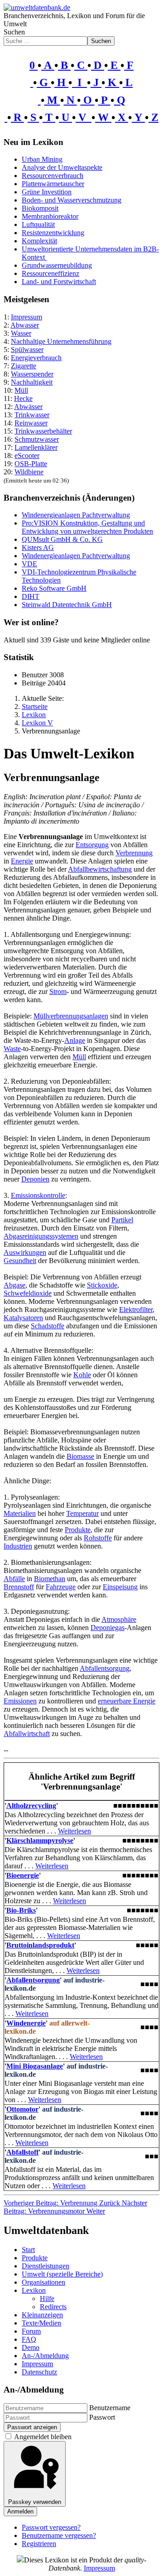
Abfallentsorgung (105, 1668)
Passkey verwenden (35, 2502)
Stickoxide (102, 1285)
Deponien (35, 1179)
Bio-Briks (21, 1910)
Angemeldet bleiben (43, 2437)
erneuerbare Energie (127, 1701)
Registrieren (39, 2544)
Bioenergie (23, 1875)
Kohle (82, 1375)
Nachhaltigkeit (32, 382)
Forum (31, 2331)
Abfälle (14, 1579)
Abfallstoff (22, 2152)
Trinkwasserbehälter (43, 431)
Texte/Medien (41, 2323)
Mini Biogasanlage (35, 2066)
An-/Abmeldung (45, 2356)
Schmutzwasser (37, 439)
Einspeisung (120, 1587)
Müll (21, 390)
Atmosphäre (119, 1619)
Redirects (53, 2307)
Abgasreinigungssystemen (41, 1236)
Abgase (14, 1285)
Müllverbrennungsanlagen (71, 1016)
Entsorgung (92, 845)
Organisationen (43, 2282)
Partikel (122, 1220)
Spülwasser (27, 350)
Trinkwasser (32, 415)
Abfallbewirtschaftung (100, 869)
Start (28, 2250)
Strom (58, 991)
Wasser (21, 333)
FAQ (29, 2339)
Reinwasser (31, 423)
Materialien (20, 1513)
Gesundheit (20, 1261)
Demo (31, 2347)
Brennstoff (19, 1587)
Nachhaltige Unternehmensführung (61, 341)
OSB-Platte (31, 464)
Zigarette (24, 366)
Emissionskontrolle (38, 1195)
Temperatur (82, 1513)
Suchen (14, 32)
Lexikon (34, 2290)
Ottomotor (22, 2109)
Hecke (23, 398)
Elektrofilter (136, 1310)
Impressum (26, 317)
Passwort (102, 2417)
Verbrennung (134, 853)
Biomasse (80, 1456)
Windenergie (26, 2023)
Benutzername (110, 2408)
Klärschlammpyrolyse (40, 1840)
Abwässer (28, 407)
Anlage (75, 1040)
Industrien (18, 1546)
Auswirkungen (25, 1252)
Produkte (78, 1530)
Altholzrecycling (31, 1806)
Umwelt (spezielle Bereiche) (62, 2274)
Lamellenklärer (36, 447)
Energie (22, 861)
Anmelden (20, 2511)
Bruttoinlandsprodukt (40, 1945)
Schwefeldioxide (28, 1293)
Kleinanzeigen (42, 2315)
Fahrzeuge (61, 1587)
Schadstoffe (48, 1326)
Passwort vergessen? (51, 2527)
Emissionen (20, 1701)
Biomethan (50, 1579)
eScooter (27, 456)
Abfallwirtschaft (27, 1734)
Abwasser (25, 325)
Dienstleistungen (46, 2266)
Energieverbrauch (36, 358)
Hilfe (47, 2299)
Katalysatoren (23, 1318)
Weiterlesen (74, 1831)
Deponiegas (108, 1628)
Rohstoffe (98, 1538)
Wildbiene (29, 472)
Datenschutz (39, 2372)
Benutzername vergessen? (59, 2535)
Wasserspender (32, 374)
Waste (12, 1049)
